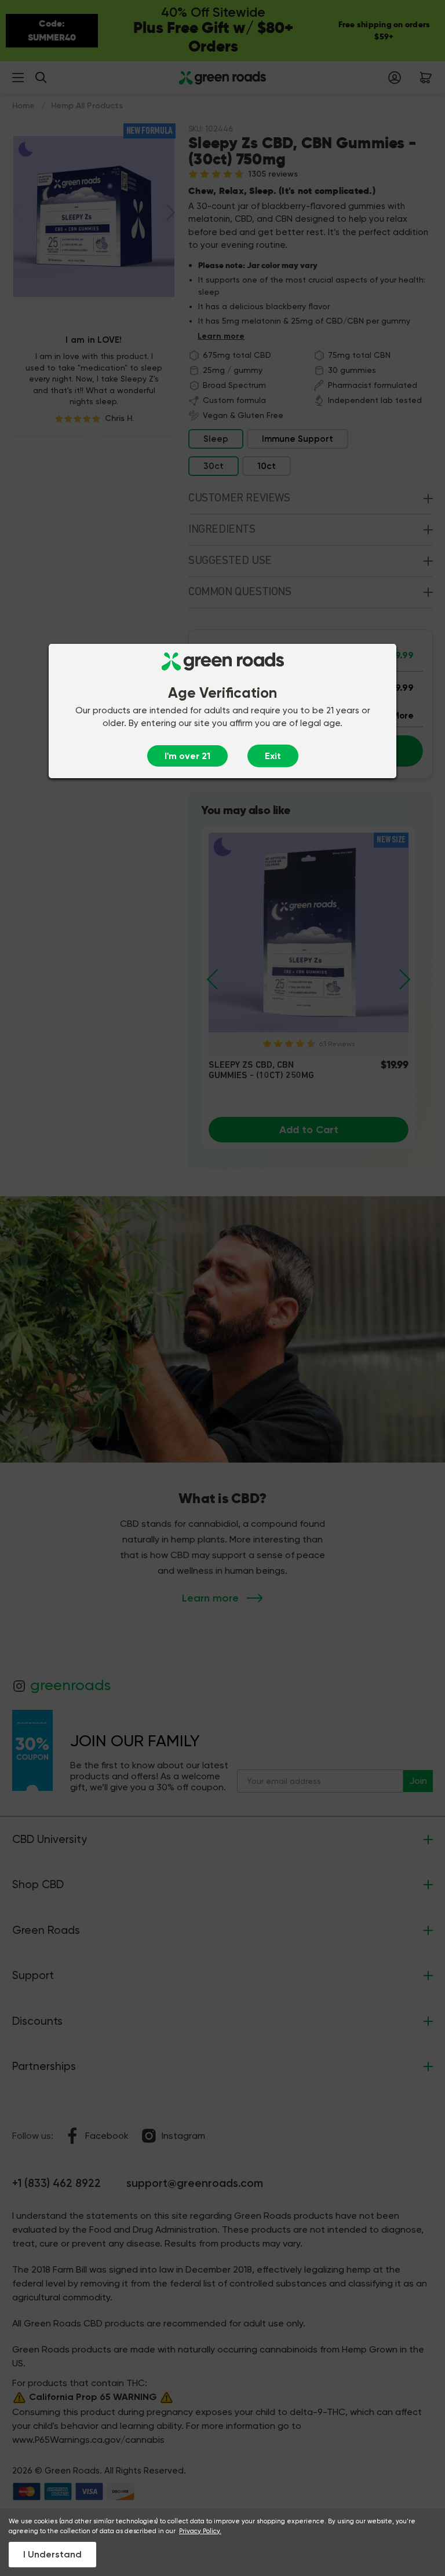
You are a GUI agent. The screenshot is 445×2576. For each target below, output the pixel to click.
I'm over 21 (187, 756)
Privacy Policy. (200, 2531)
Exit (273, 756)
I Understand (52, 2554)
